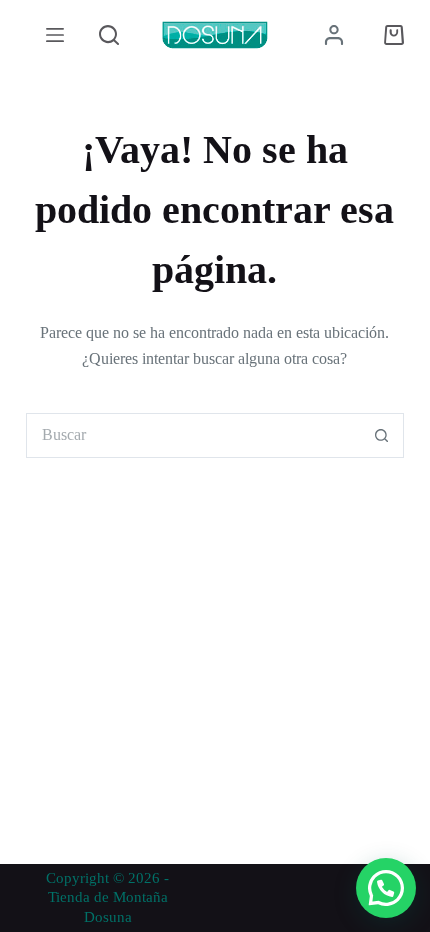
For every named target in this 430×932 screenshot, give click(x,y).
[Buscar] (109, 35)
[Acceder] (334, 35)
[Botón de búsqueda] (381, 435)
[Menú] (55, 35)
